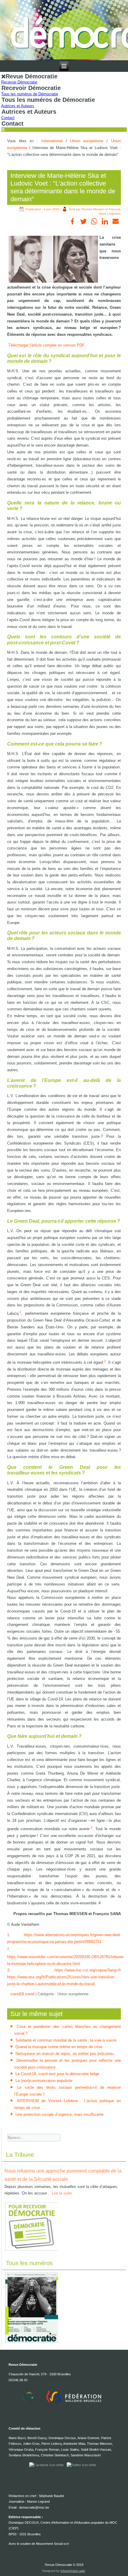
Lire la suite (62, 2193)
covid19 (18, 1994)
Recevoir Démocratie (19, 82)
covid (30, 1994)
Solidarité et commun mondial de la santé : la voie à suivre (66, 2040)
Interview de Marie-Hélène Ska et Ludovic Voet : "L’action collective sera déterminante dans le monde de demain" (63, 187)
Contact (8, 118)
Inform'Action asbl (73, 2571)
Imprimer (115, 214)
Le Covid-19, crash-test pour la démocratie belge (57, 2074)
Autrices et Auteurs (18, 106)
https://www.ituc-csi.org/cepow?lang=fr (88, 1970)
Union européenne (87, 141)
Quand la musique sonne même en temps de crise (59, 2047)
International (52, 141)
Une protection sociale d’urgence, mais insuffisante (60, 2114)
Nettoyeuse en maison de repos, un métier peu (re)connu (64, 2054)
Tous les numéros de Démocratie (30, 94)
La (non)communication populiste (44, 2081)
